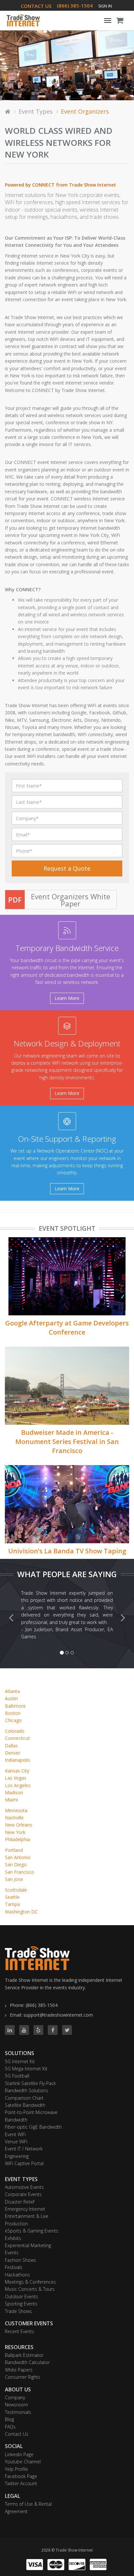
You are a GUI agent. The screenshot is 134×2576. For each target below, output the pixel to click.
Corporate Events (23, 2194)
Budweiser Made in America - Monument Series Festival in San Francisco (67, 1442)
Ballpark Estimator (24, 2355)
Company (15, 2397)
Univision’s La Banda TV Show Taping (67, 1551)
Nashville (14, 1818)
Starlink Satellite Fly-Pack (30, 2083)
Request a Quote (67, 868)
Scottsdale (16, 1890)
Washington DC (21, 1912)
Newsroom (16, 2405)
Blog (9, 2419)
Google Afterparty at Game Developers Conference (67, 1328)
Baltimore (15, 1706)
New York (15, 1832)
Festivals (14, 2267)
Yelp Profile (16, 2469)
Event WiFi (15, 2134)
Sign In (105, 6)
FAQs (10, 2427)
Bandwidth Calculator (27, 2362)
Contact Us (17, 2434)
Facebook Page (21, 2476)
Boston (13, 1713)
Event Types (36, 111)
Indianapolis (17, 1760)
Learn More (67, 998)
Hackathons (17, 2275)
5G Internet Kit (20, 2061)
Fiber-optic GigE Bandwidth (33, 2127)
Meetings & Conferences (30, 2282)
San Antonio (18, 1857)
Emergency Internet (25, 2209)
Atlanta (12, 1691)
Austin (11, 1698)
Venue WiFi (16, 2142)
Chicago (13, 1720)
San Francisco (20, 1872)
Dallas (11, 1746)
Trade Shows (18, 2311)
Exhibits (13, 2238)
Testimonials (18, 2412)
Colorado (15, 1731)
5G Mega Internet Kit (26, 2069)
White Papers (19, 2370)
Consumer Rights (23, 2377)
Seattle (12, 1897)
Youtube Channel (23, 2462)
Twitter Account (21, 2483)
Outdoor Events (21, 2296)
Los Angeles (18, 1785)
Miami (11, 1800)
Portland (14, 1850)
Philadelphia (17, 1839)
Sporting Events (21, 2304)
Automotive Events (24, 2187)
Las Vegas (16, 1778)
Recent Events (20, 2331)
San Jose (14, 1879)
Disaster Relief (20, 2202)
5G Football (17, 2076)
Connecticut (17, 1738)
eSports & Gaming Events (32, 2231)
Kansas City (17, 1771)
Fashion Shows (20, 2260)
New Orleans (19, 1825)
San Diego (16, 1864)
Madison (14, 1792)
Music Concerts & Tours (30, 2289)
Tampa (12, 1904)
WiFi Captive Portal (24, 2163)
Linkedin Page (19, 2454)
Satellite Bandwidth (25, 2105)
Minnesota (16, 1810)
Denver (13, 1753)
